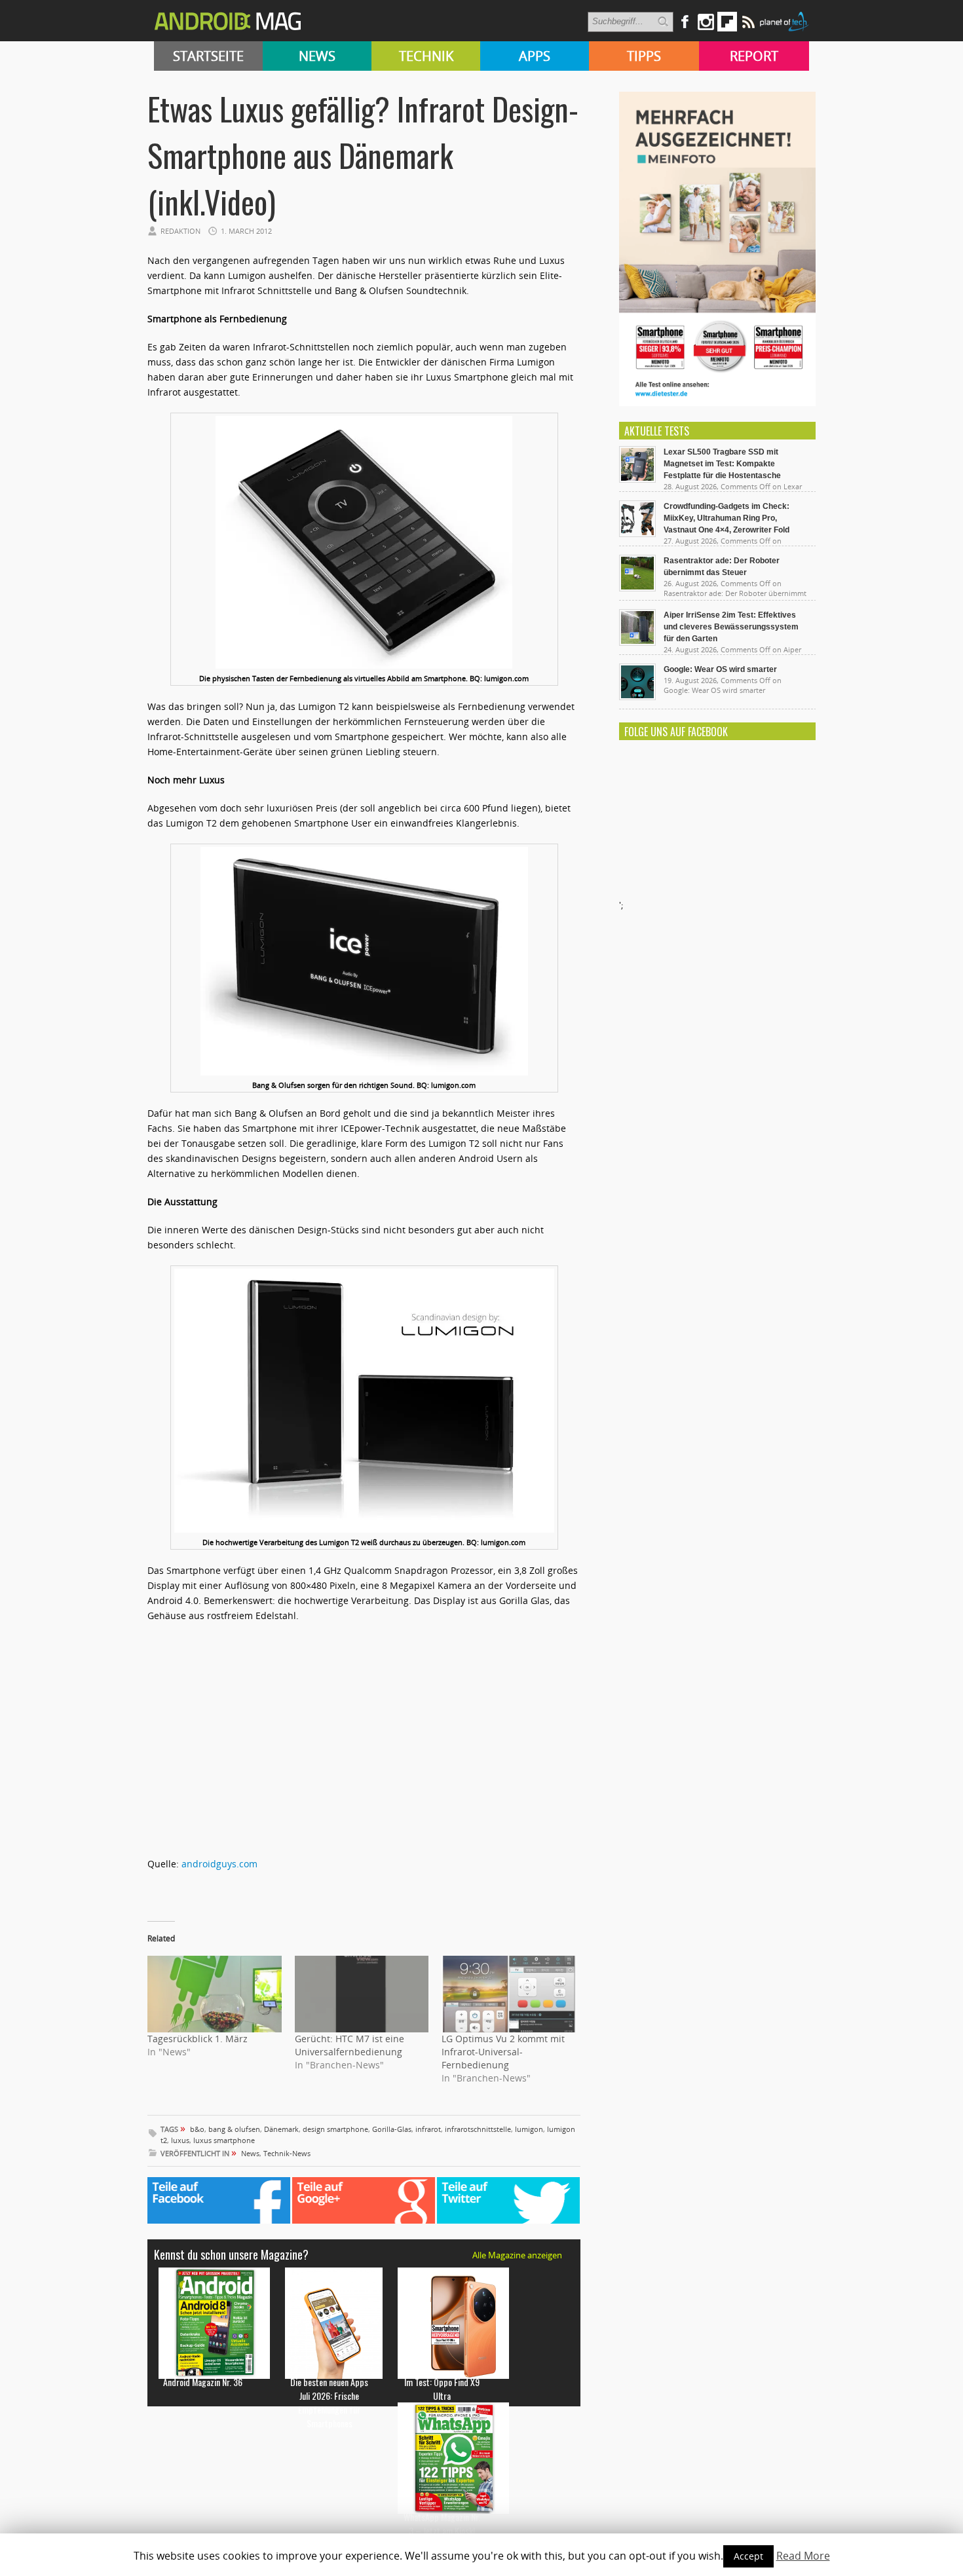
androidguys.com (219, 1864)
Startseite (208, 56)
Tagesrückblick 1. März (198, 2039)
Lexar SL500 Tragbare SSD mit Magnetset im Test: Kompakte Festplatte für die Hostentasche (722, 464)
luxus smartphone (224, 2140)
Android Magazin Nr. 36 (203, 2382)
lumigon (529, 2129)
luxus (180, 2140)
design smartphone (335, 2129)
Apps (535, 56)
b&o (197, 2129)
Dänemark (281, 2129)
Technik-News (287, 2153)
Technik (426, 56)
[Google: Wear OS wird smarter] (637, 697)
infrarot (428, 2129)
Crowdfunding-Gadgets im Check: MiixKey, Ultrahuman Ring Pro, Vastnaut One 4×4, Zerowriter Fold (727, 518)
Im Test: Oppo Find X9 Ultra (442, 2389)
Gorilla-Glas (392, 2129)
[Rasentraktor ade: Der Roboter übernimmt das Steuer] (637, 588)
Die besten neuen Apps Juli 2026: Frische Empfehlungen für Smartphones (329, 2402)
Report (754, 56)
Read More (803, 2556)
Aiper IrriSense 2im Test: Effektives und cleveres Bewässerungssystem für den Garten (731, 627)
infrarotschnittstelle (478, 2129)
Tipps (644, 56)
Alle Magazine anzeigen (517, 2255)
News (317, 56)
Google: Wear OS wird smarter (720, 669)
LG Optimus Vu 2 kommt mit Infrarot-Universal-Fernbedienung (503, 2052)
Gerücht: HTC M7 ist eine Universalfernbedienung (349, 2045)
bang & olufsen (234, 2129)
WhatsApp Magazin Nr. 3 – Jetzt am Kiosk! (442, 2524)
